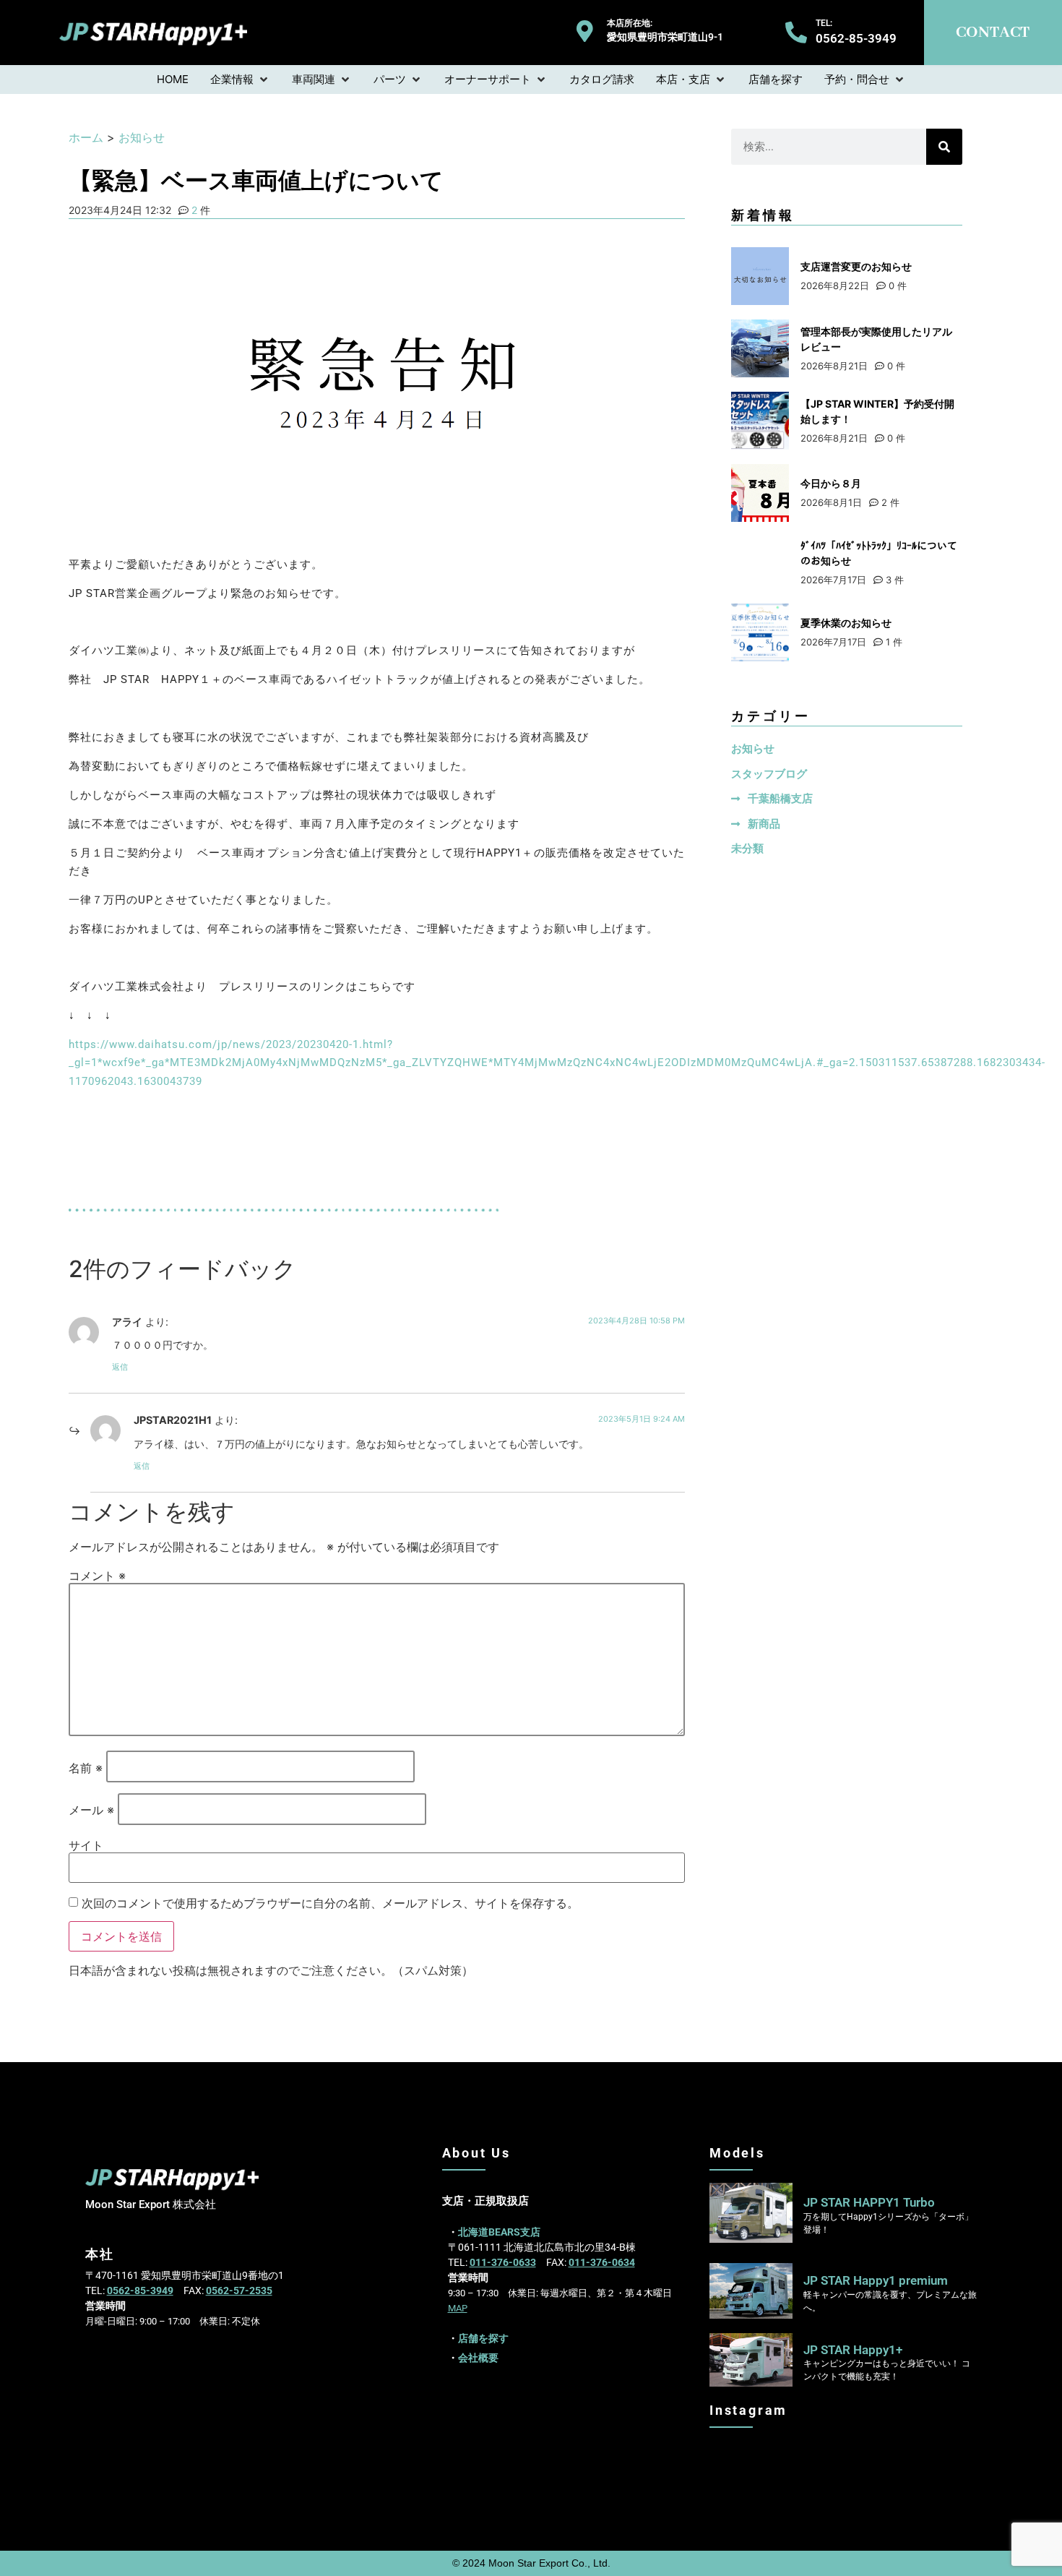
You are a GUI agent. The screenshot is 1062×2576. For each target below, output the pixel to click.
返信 (120, 1367)
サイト (86, 1845)
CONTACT (993, 33)
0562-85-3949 (140, 2291)
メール (91, 1810)
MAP (458, 2308)
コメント (97, 1576)
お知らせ (142, 137)
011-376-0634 (602, 2262)
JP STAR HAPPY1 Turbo (869, 2202)
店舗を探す (483, 2338)
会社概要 (478, 2358)
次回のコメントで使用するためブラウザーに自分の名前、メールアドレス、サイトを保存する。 (330, 1903)
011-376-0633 (503, 2262)
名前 (86, 1768)
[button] (240, 80)
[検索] (944, 147)
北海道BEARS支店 (499, 2232)
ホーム (86, 137)
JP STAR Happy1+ (853, 2350)
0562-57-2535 (239, 2291)
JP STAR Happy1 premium (876, 2280)
